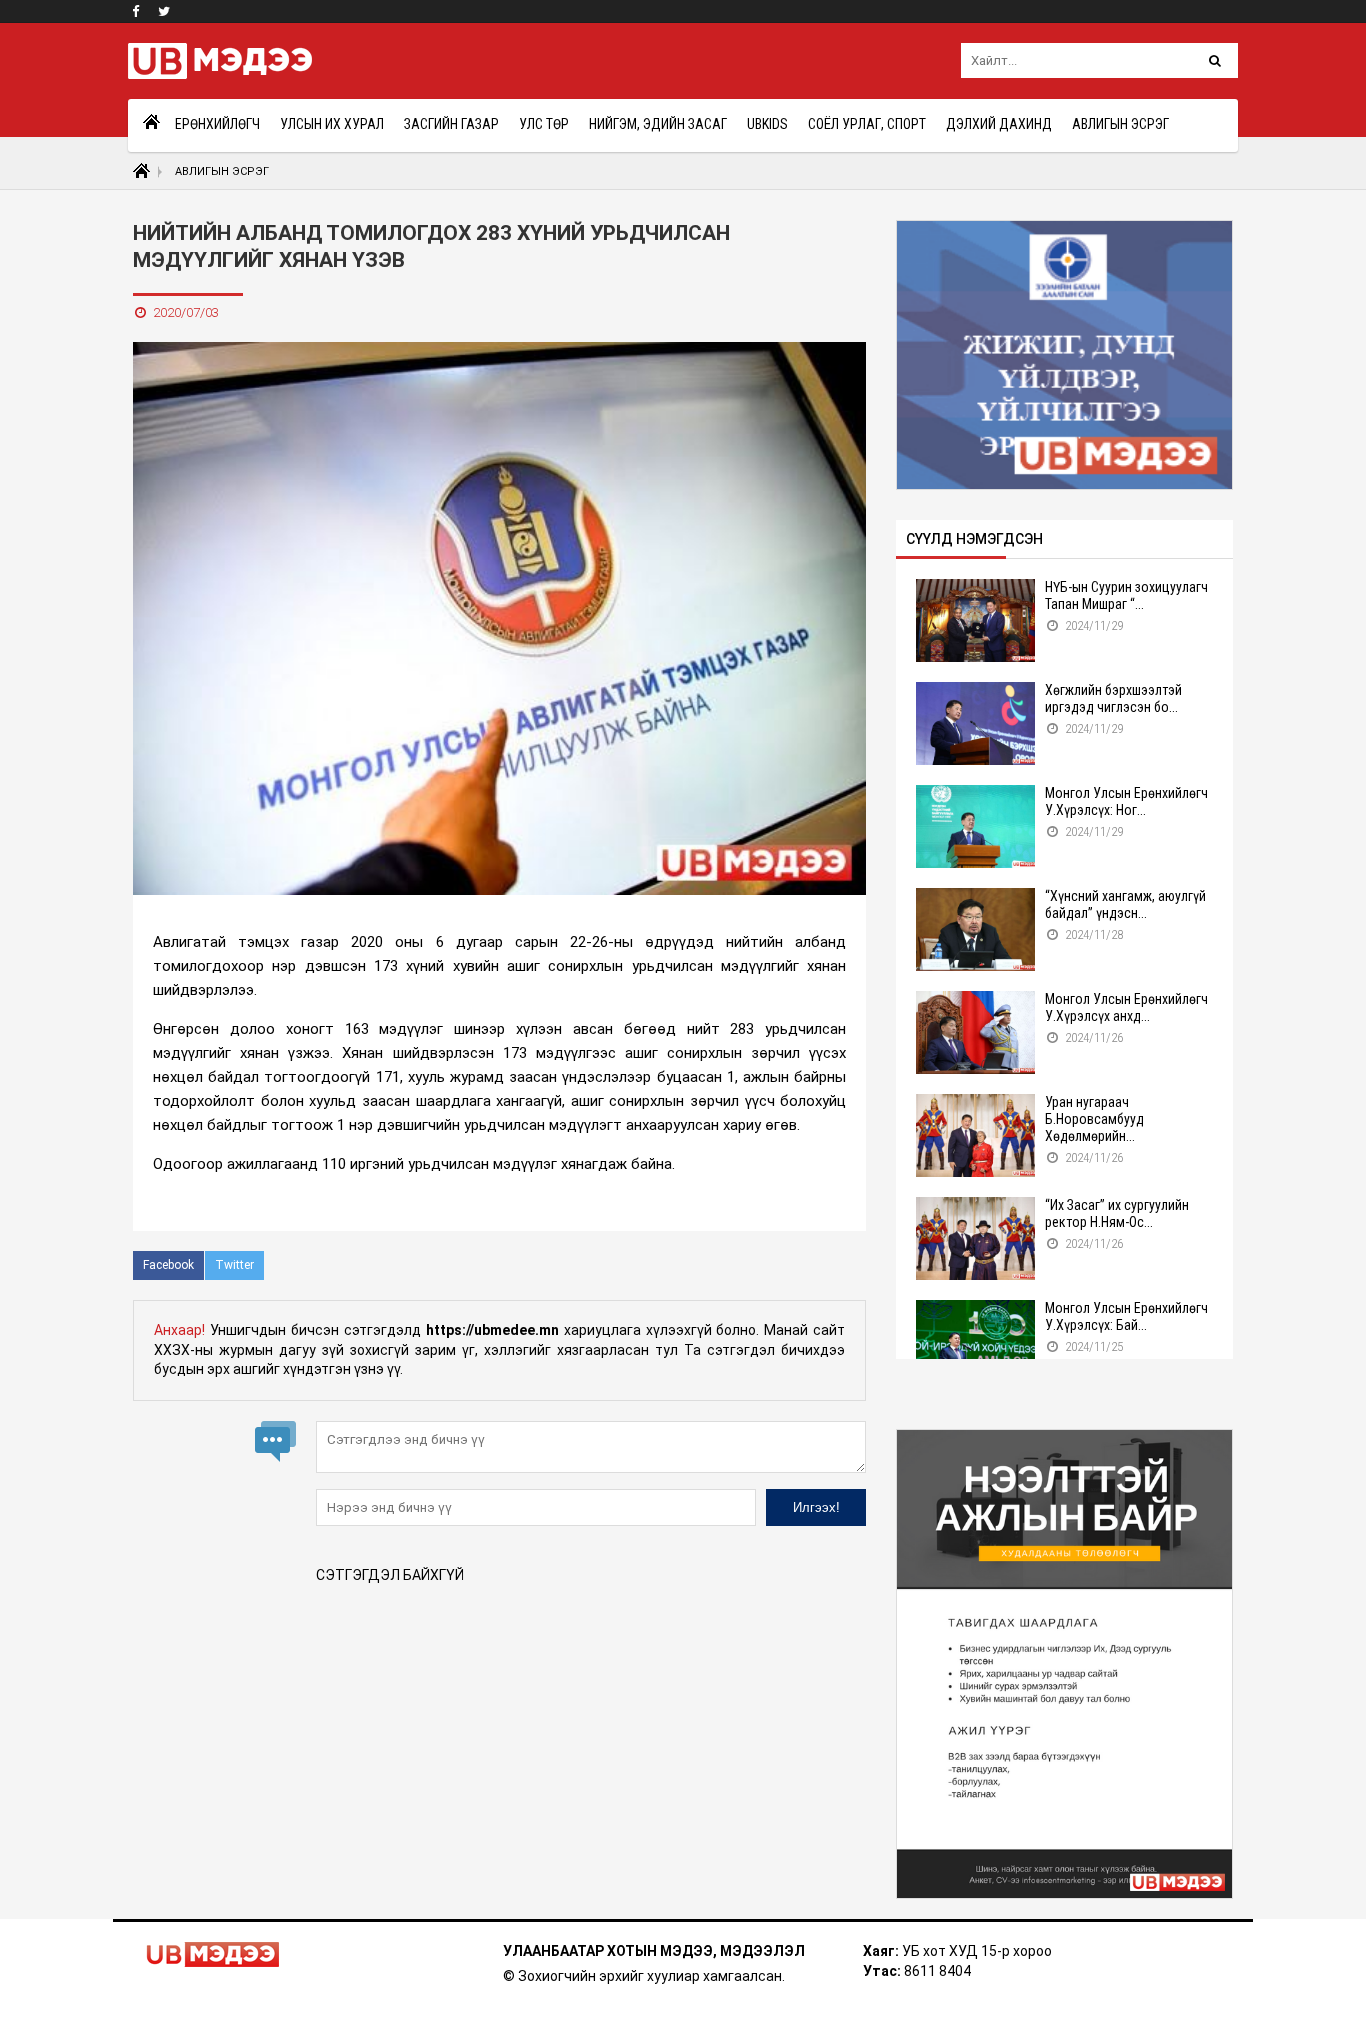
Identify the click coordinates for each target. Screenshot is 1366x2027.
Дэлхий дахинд (999, 124)
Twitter (234, 1265)
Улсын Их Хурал (332, 124)
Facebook (168, 1265)
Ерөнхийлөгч (217, 124)
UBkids (767, 124)
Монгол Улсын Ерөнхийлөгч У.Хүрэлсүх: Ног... (1126, 801)
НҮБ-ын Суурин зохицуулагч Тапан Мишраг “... (1126, 595)
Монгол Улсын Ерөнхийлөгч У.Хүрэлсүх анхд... (1126, 1007)
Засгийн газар (451, 124)
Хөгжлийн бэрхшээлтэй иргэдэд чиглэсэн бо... (1113, 698)
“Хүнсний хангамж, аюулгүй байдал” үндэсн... (1125, 904)
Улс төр (544, 124)
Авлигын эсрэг (1120, 124)
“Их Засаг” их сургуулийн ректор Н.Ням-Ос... (1117, 1213)
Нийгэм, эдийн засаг (658, 124)
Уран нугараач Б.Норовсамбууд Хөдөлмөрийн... (1094, 1119)
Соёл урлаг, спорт (867, 124)
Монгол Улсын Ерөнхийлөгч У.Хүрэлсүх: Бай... (1126, 1316)
